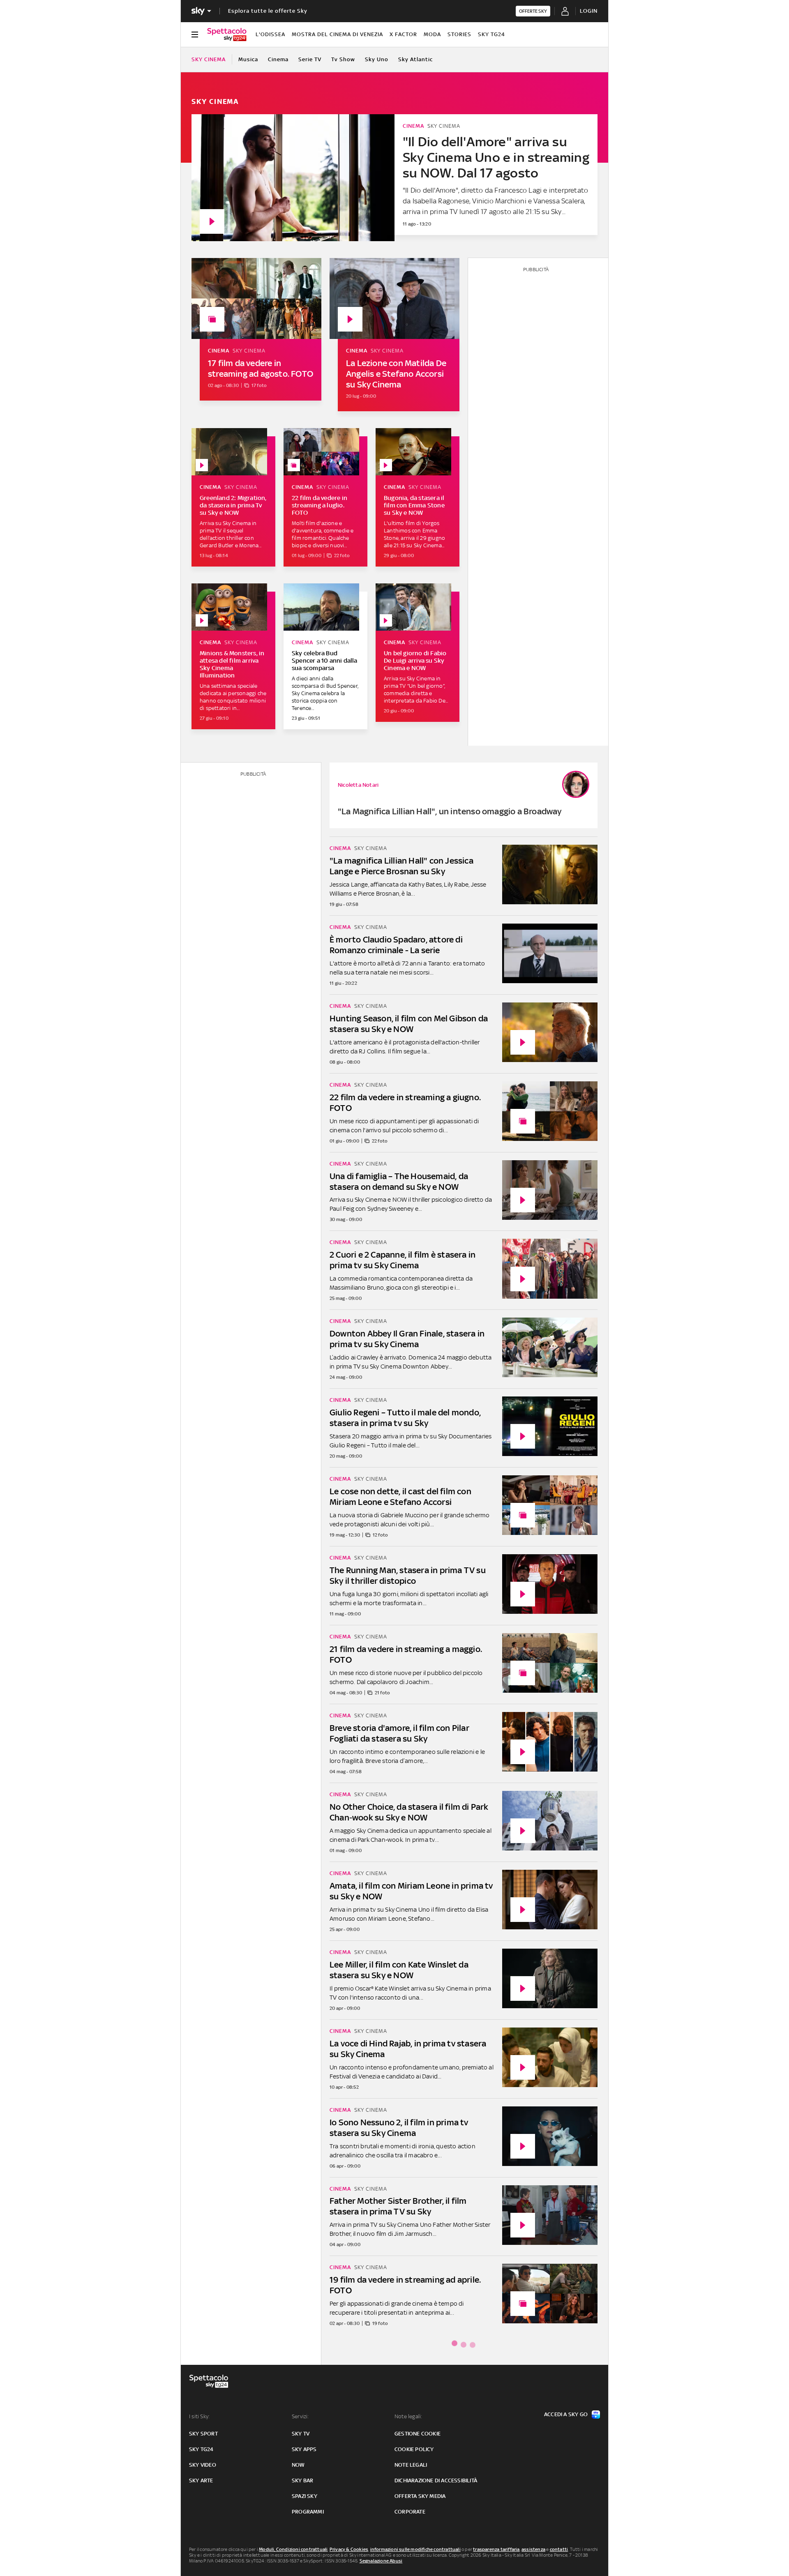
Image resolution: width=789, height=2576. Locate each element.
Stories (459, 34)
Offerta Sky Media (420, 2496)
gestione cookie (418, 2434)
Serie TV (310, 59)
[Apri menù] (195, 35)
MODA (432, 34)
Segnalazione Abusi (381, 2561)
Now (298, 2465)
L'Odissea (270, 34)
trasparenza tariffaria (496, 2549)
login (589, 11)
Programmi (308, 2512)
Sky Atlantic (415, 59)
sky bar (302, 2480)
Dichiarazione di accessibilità (436, 2480)
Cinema (278, 59)
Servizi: (300, 2416)
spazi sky (305, 2496)
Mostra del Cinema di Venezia (337, 34)
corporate (410, 2512)
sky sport (203, 2434)
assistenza (533, 2549)
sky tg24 (201, 2449)
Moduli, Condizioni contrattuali (293, 2549)
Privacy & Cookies (349, 2549)
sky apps (304, 2449)
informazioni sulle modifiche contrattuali (415, 2549)
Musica (248, 59)
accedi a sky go (566, 2414)
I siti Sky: (199, 2416)
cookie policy (414, 2449)
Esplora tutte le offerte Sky (268, 11)
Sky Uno (377, 59)
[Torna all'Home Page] (227, 35)
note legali (411, 2465)
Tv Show (343, 59)
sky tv (301, 2434)
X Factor (403, 34)
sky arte (201, 2480)
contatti (559, 2549)
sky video (203, 2465)
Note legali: (408, 2416)
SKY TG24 (491, 34)
